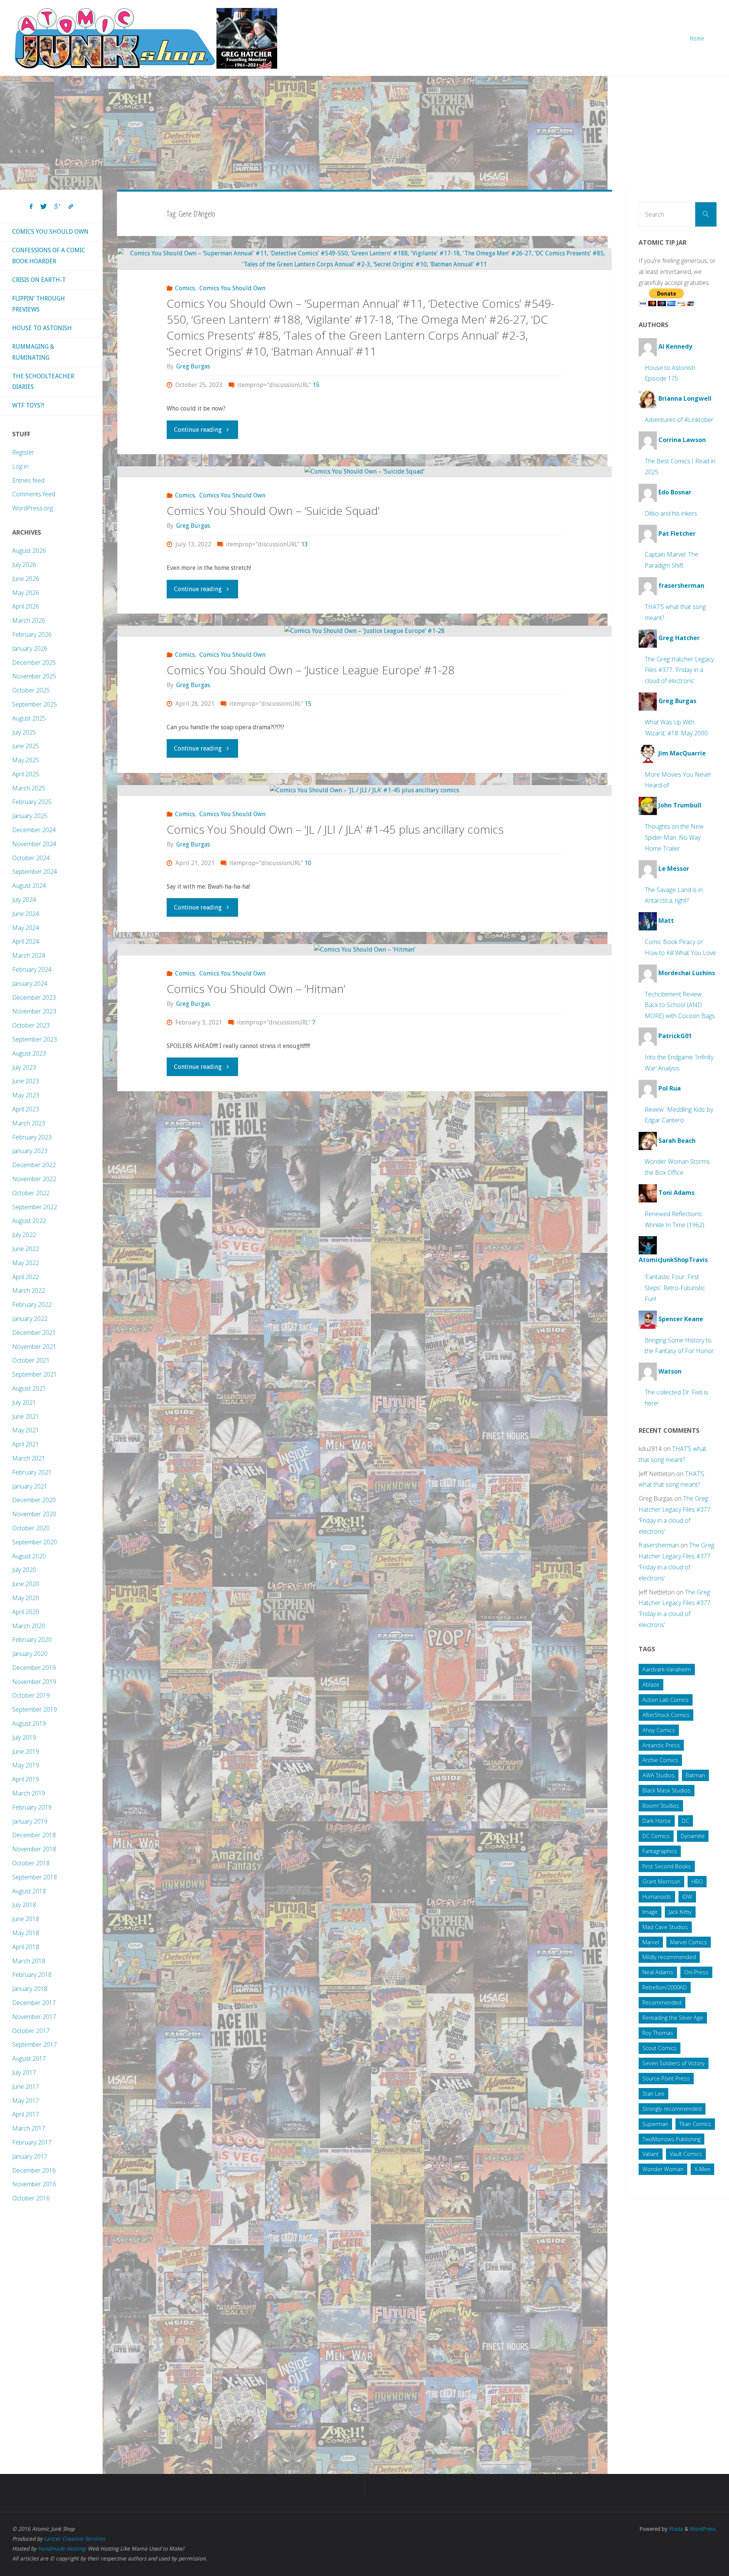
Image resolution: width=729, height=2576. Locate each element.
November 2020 (34, 1514)
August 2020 (29, 1556)
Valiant (651, 2154)
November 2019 (34, 1682)
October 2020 (31, 1528)
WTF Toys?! (28, 405)
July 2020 (24, 1570)
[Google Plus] (58, 207)
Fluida (675, 2529)
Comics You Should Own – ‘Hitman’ (256, 989)
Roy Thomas (658, 2033)
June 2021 (26, 1416)
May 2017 (26, 2101)
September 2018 (35, 1877)
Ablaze (651, 1685)
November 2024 (34, 844)
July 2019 (24, 1737)
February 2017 (32, 2142)
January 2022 (30, 1319)
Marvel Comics (689, 1942)
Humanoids (657, 1897)
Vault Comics (686, 2154)
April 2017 (26, 2114)
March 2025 (29, 788)
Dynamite (693, 1836)
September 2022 (35, 1207)
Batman (695, 1775)
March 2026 (29, 620)
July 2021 (24, 1402)
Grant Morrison (661, 1881)
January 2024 (30, 984)
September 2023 (35, 1039)
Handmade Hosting (61, 2549)
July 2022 (24, 1235)
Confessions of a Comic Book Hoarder (49, 256)
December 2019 (34, 1668)
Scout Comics (660, 2048)
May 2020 (26, 1598)
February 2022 (32, 1305)
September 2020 (35, 1542)
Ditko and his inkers (671, 513)
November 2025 (34, 676)
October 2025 (31, 690)
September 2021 (35, 1374)
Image (650, 1912)
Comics (185, 288)
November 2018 (34, 1849)
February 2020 (32, 1640)
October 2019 (31, 1695)
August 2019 (29, 1723)
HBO (697, 1881)
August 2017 (29, 2058)
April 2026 (26, 606)
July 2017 (24, 2072)
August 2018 (29, 1891)
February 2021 (32, 1472)
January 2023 (30, 1151)
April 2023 (26, 1109)
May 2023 (26, 1095)
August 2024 (29, 886)
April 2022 (26, 1277)
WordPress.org (32, 508)
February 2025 (32, 802)
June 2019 (26, 1751)
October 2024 (31, 858)
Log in (20, 466)
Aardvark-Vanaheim (667, 1669)
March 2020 (29, 1626)
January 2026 (30, 648)
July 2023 (24, 1067)
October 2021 (31, 1360)
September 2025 (35, 704)
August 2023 (29, 1053)
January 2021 (30, 1486)
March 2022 (29, 1290)
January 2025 (30, 816)
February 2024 (32, 969)
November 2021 (34, 1347)
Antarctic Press (661, 1745)
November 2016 (34, 2184)
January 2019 (30, 1821)
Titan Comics (695, 2124)
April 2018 (26, 1947)
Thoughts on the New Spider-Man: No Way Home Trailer (674, 837)
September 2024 (35, 872)
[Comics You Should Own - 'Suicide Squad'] (365, 472)
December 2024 (34, 830)
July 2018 (24, 1905)
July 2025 (24, 732)
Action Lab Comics (666, 1700)
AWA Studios (659, 1775)
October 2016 (31, 2198)
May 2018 (26, 1933)
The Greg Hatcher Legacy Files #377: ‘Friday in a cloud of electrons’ (679, 670)
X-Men (702, 2169)
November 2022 (34, 1179)
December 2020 (34, 1500)
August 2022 (29, 1221)
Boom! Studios (661, 1806)
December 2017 (34, 2003)
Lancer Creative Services (74, 2539)
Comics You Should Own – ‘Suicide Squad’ (273, 511)
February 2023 (32, 1137)
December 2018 (34, 1835)
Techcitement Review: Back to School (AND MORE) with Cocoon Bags (680, 1005)
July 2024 (24, 900)
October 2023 (31, 1025)
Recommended (662, 2002)
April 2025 (26, 774)
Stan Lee (653, 2094)
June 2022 (26, 1249)
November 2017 (34, 2017)
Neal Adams (658, 1972)
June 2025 (26, 746)
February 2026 (32, 634)
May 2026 (26, 593)
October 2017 (31, 2031)
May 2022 (26, 1263)
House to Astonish (42, 328)
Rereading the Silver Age (673, 2018)
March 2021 (29, 1458)
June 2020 (26, 1584)
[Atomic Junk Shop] (146, 38)
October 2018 (31, 1863)
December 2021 (34, 1333)
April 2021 (26, 1444)
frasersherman (659, 1545)
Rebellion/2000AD (665, 1987)
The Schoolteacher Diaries (43, 382)
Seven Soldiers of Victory (674, 2063)
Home (697, 38)
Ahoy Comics (659, 1730)
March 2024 (29, 955)
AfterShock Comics (666, 1715)
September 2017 (35, 2044)
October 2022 (31, 1193)
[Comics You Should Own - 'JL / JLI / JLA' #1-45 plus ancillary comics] (365, 791)
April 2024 (26, 941)
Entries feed (28, 480)
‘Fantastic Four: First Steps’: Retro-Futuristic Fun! (675, 1288)
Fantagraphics (660, 1851)
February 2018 (32, 1975)
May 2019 (26, 1765)
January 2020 (30, 1654)
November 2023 (34, 1011)
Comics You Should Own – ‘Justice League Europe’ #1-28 (311, 670)
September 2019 (35, 1709)
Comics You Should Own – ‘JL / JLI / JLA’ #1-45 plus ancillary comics (335, 829)
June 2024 (26, 914)
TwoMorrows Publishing (671, 2139)
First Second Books (667, 1866)
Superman (655, 2124)
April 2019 (26, 1779)
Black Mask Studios (667, 1790)
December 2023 (34, 998)
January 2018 (30, 1989)
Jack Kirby (680, 1912)
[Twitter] (43, 207)
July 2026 (24, 565)
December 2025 (34, 662)
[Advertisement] (364, 133)
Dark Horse (657, 1821)
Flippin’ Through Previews (39, 304)
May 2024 (26, 928)
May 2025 (26, 760)
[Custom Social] (71, 207)
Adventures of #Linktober (679, 420)
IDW (687, 1897)
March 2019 (29, 1793)
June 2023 (26, 1081)
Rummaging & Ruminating (33, 352)
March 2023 (29, 1123)
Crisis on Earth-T (39, 280)
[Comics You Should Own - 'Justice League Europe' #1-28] (365, 631)
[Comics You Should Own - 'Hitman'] (365, 950)
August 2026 (29, 551)
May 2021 (26, 1430)
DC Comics (656, 1836)
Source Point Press (666, 2078)
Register (23, 452)
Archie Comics (660, 1760)
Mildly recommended (669, 1957)
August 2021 (29, 1388)
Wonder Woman (663, 2169)
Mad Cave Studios (665, 1927)
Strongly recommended (672, 2109)
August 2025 (29, 718)
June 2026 (26, 579)
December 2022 (34, 1165)
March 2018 (29, 1961)
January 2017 (30, 2156)
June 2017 (26, 2087)
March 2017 (29, 2128)
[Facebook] (31, 207)
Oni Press (696, 1972)
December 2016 (34, 2170)
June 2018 (26, 1919)
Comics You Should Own (232, 288)
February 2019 (32, 1807)
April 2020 (26, 1612)
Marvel (651, 1942)
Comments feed (34, 494)
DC (686, 1821)
